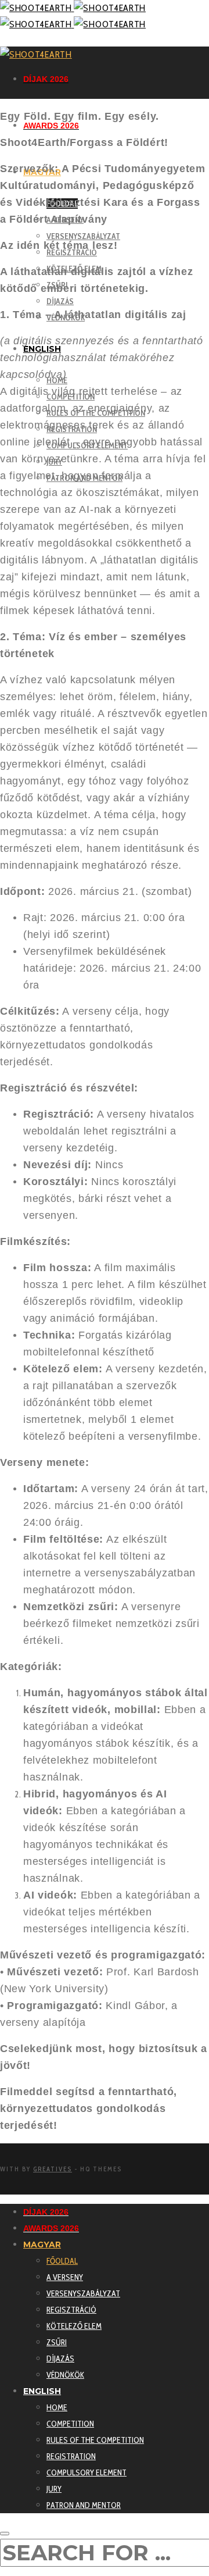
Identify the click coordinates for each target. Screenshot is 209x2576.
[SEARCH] (5, 2534)
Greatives (53, 2169)
